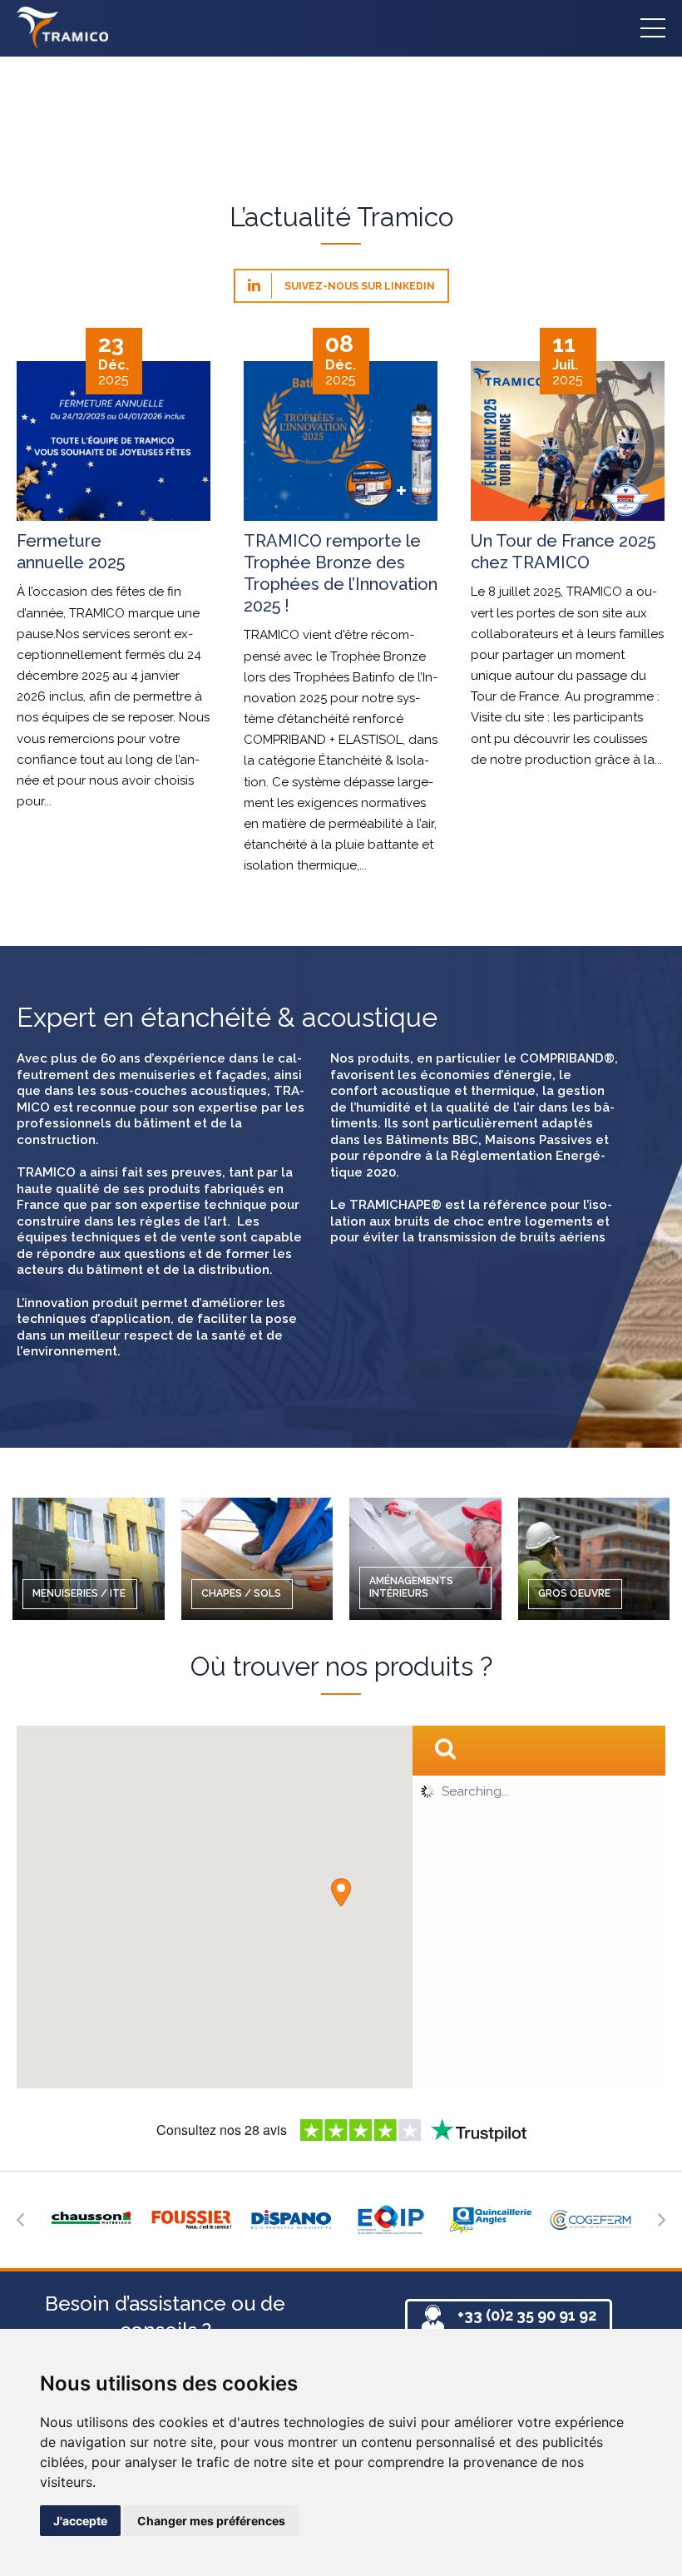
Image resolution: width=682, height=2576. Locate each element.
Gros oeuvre (574, 1593)
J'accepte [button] (80, 2521)
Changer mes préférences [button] (211, 2521)
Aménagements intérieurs (411, 1588)
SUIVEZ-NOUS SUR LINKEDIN (358, 286)
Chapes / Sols (241, 1593)
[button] (341, 1892)
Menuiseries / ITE (79, 1593)
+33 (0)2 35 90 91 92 (527, 2315)
